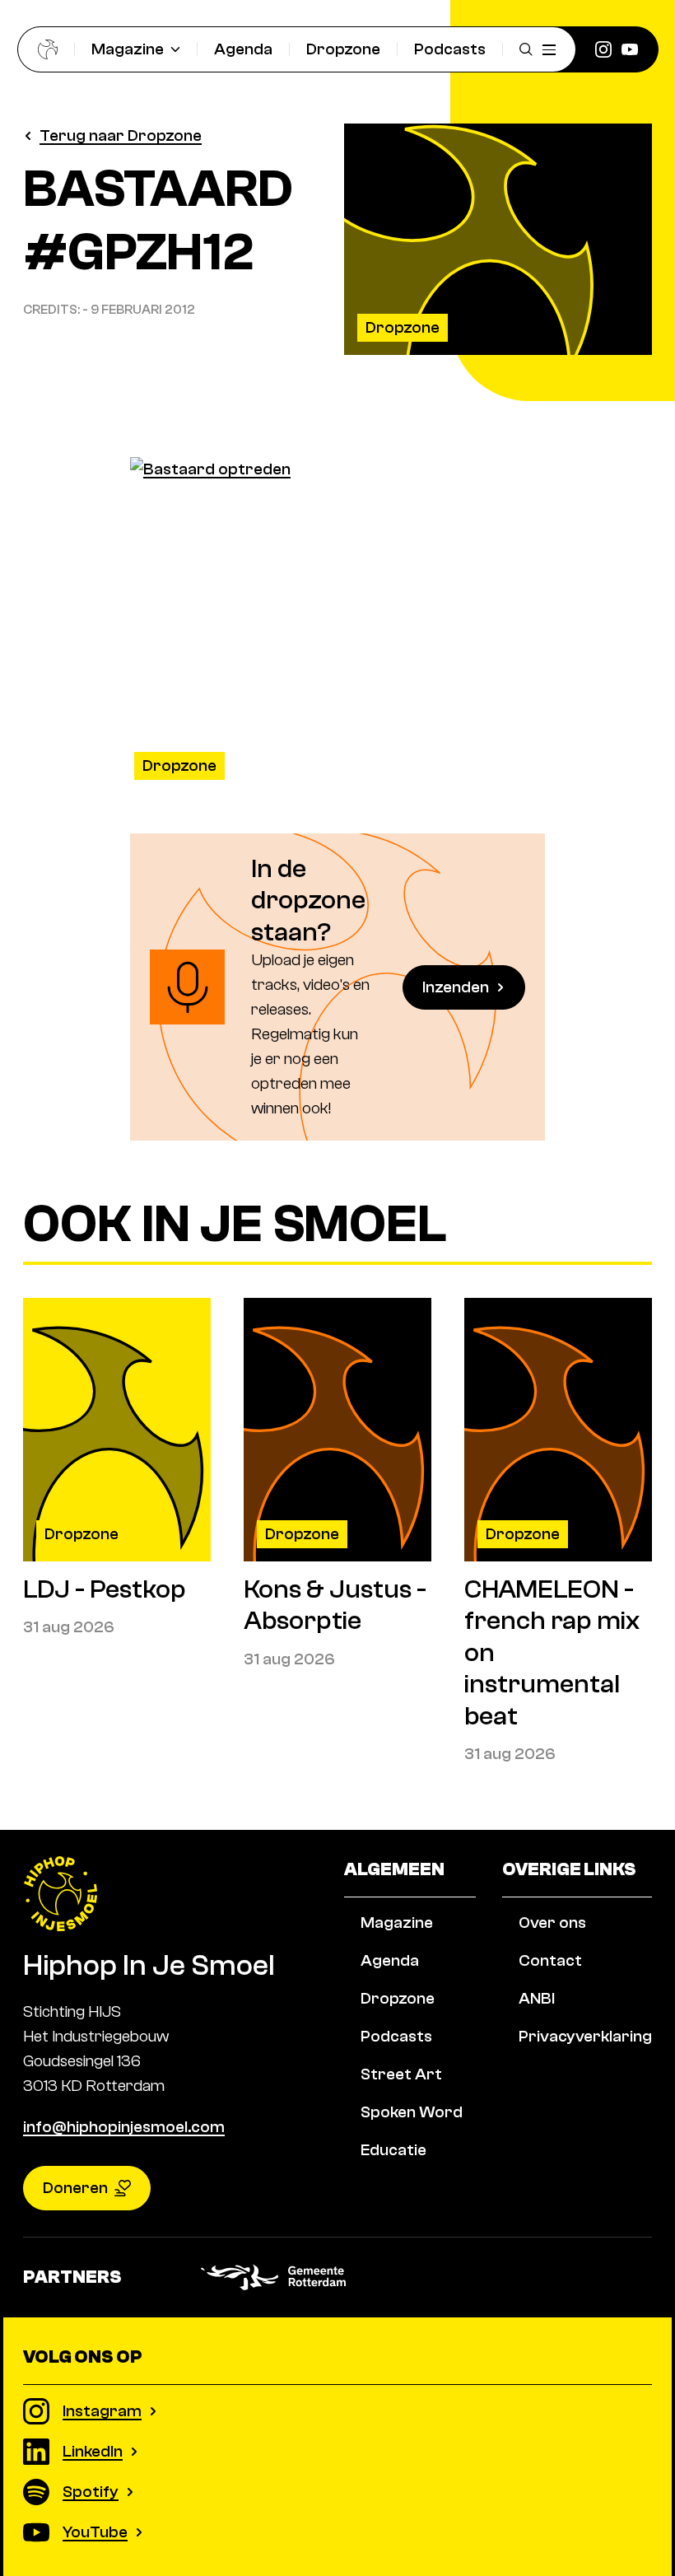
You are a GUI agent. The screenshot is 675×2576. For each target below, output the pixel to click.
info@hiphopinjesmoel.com (124, 2127)
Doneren (75, 2188)
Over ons (552, 1923)
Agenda (243, 49)
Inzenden (456, 987)
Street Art (401, 2074)
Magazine (128, 49)
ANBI (537, 1998)
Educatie (393, 2150)
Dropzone (343, 49)
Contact (550, 1960)
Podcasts (450, 49)
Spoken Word (412, 2112)
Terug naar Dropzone (121, 135)
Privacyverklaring (585, 2036)
